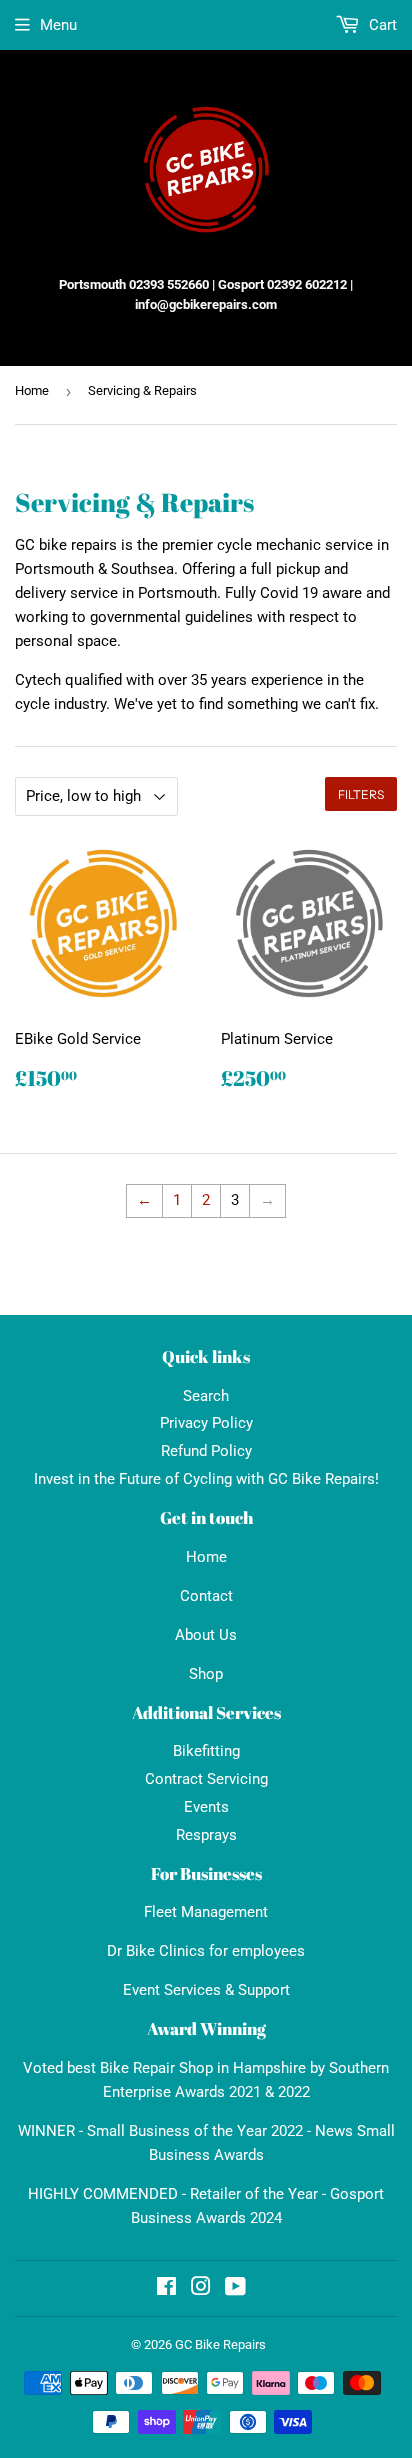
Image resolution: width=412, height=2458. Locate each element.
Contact (206, 1596)
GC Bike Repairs (220, 2344)
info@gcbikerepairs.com (206, 304)
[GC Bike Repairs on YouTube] (235, 2289)
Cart (381, 25)
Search (206, 1396)
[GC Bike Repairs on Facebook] (166, 2289)
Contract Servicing (206, 1779)
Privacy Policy (206, 1423)
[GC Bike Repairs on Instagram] (201, 2289)
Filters (361, 794)
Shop (206, 1674)
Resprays (206, 1835)
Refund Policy (206, 1451)
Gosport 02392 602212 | (285, 284)
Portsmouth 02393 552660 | (137, 284)
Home (32, 390)
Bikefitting (206, 1751)
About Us (206, 1635)
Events (206, 1807)
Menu (58, 25)
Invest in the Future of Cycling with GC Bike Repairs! (206, 1479)
